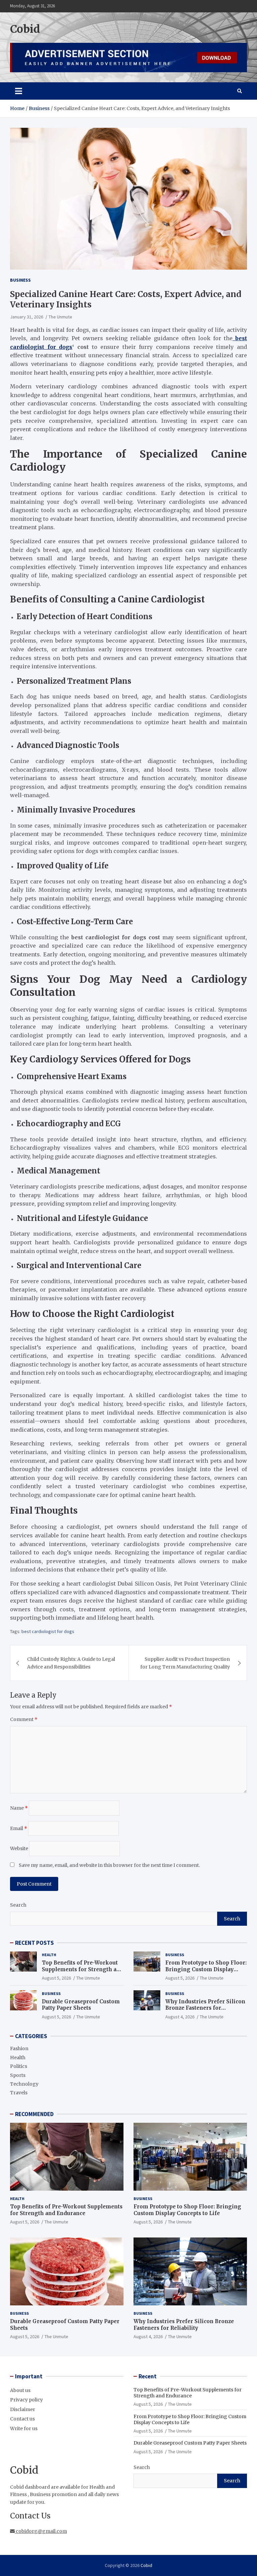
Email (19, 1828)
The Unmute (60, 317)
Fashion (19, 2048)
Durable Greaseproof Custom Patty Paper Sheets (81, 2005)
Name (19, 1808)
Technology (24, 2084)
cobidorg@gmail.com (41, 2531)
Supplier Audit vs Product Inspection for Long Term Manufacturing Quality (185, 1663)
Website (19, 1848)
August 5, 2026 (56, 1978)
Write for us (24, 2428)
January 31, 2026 (27, 317)
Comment (24, 1719)
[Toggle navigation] (19, 91)
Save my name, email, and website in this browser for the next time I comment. (109, 1865)
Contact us (22, 2419)
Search (18, 1905)
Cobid (25, 29)
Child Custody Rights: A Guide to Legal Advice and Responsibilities (71, 1663)
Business (20, 280)
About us (20, 2390)
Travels (19, 2093)
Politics (19, 2066)
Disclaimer (23, 2409)
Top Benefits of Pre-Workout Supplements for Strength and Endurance (83, 1969)
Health (49, 1955)
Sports (18, 2075)
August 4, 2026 (180, 2017)
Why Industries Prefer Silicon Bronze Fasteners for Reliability (205, 2008)
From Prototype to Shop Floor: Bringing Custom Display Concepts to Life (206, 1969)
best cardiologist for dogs (48, 1631)
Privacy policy (26, 2400)
